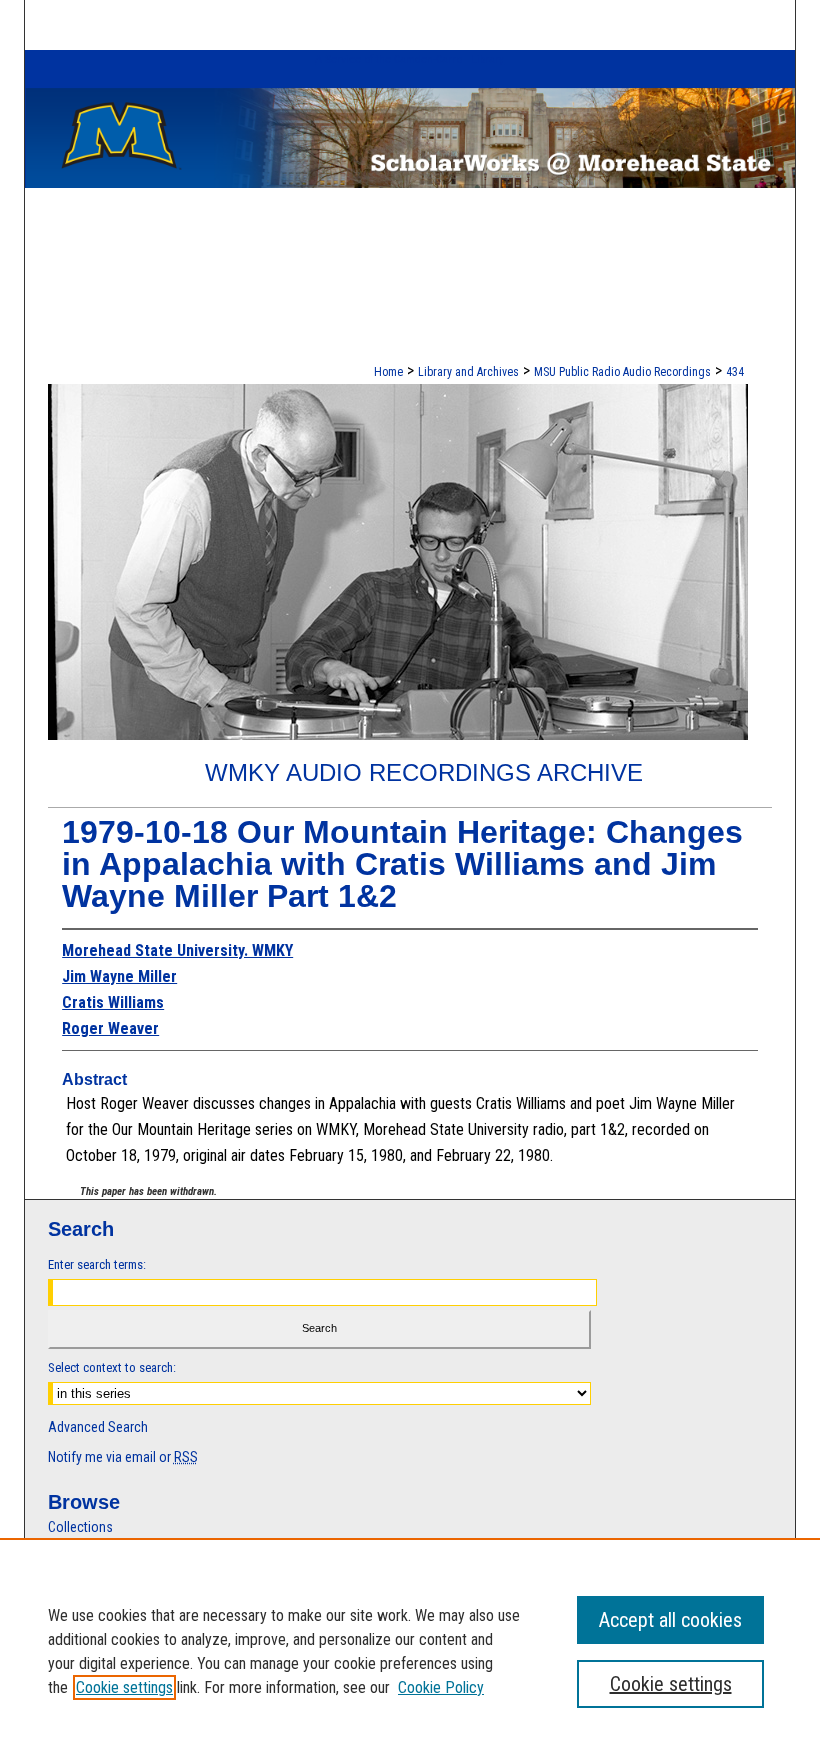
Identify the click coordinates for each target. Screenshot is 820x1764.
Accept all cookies (670, 1620)
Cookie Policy (441, 1687)
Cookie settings (124, 1687)
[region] (410, 1651)
